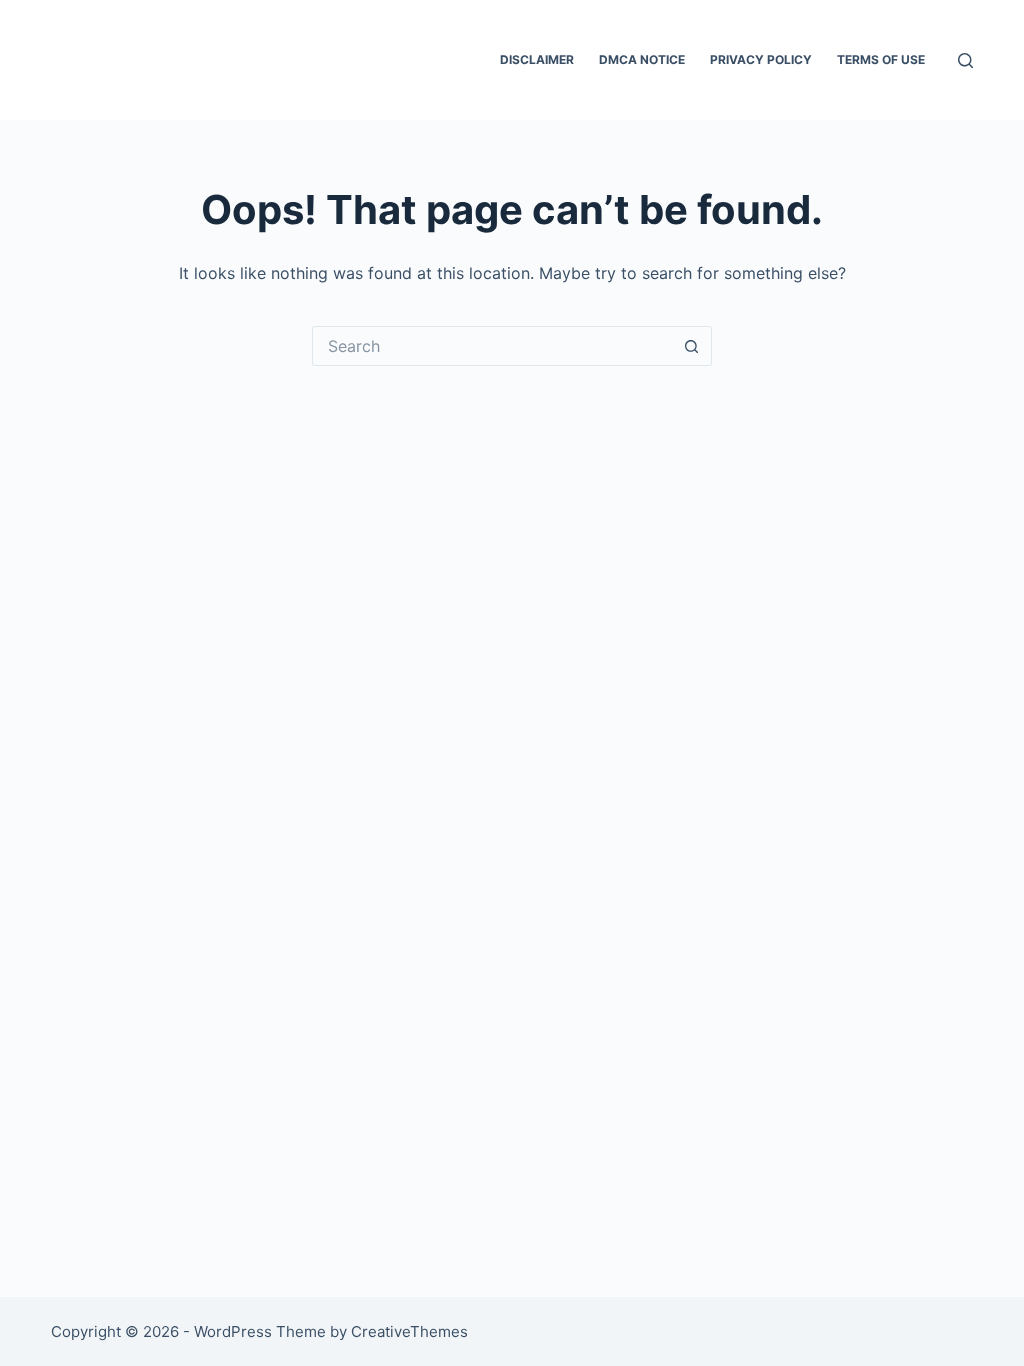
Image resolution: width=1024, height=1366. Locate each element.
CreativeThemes (409, 1331)
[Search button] (692, 346)
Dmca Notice (642, 59)
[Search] (965, 60)
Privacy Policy (761, 59)
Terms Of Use (881, 59)
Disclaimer (537, 59)
